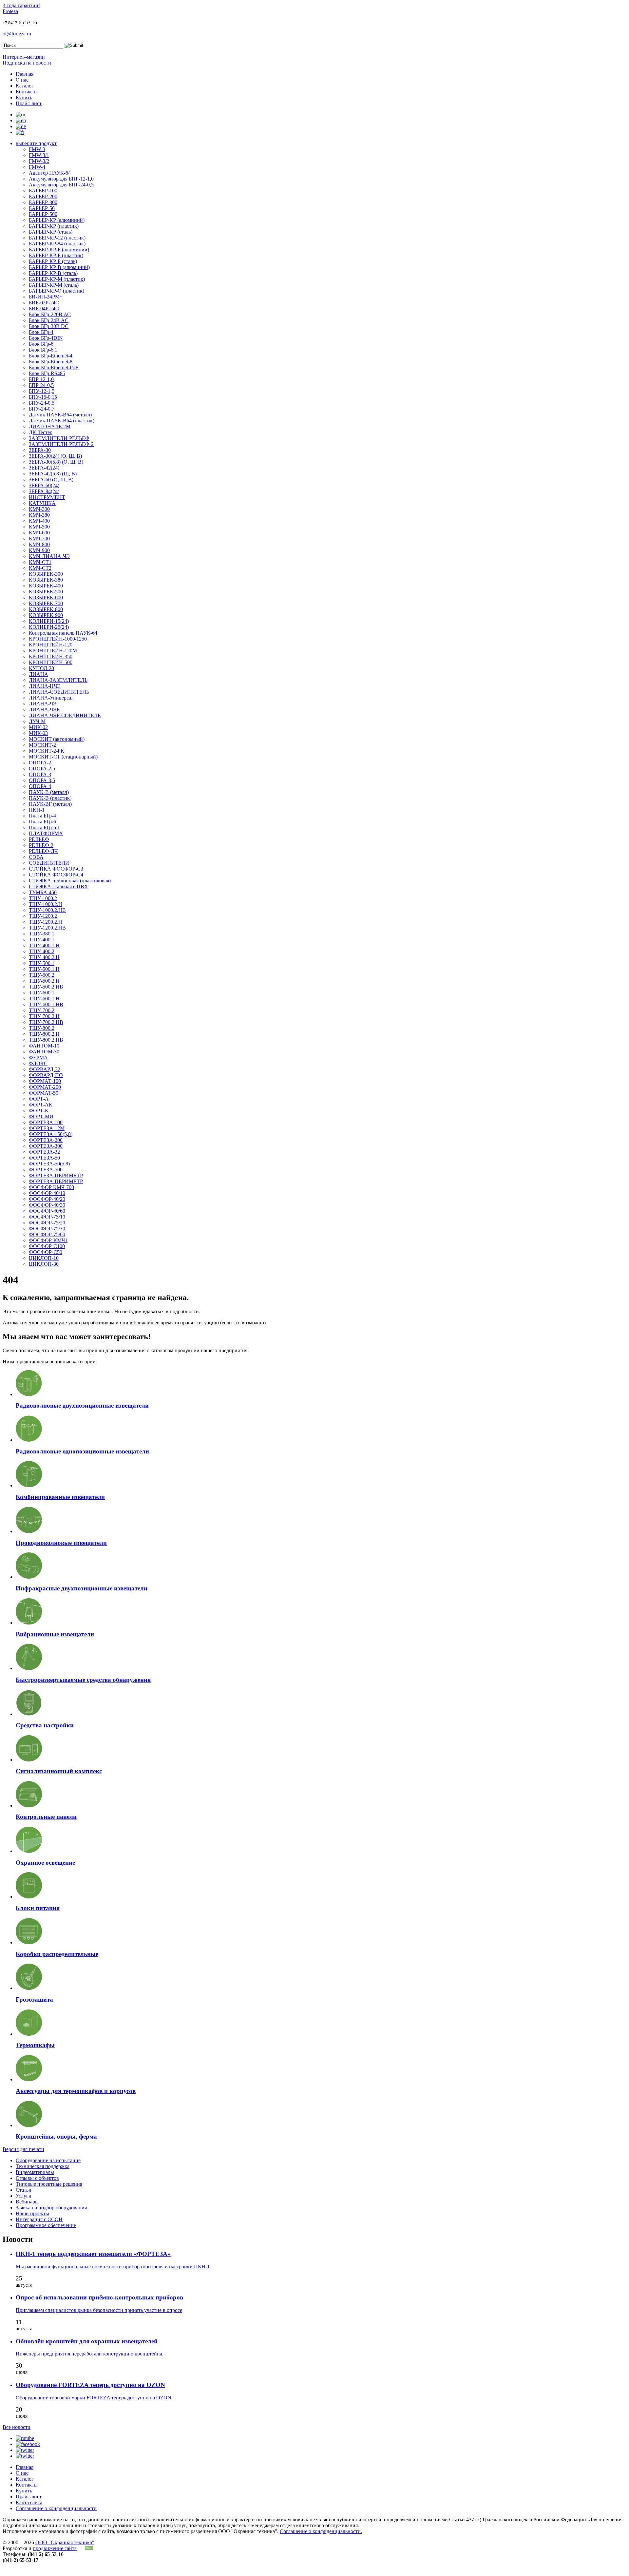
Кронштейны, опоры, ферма (56, 2136)
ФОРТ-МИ (41, 1116)
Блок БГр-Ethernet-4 (51, 356)
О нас (22, 80)
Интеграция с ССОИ (39, 2219)
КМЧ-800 (39, 544)
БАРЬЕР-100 (43, 191)
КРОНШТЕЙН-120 (51, 645)
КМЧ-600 (39, 533)
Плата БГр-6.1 (44, 827)
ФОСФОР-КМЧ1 (48, 1240)
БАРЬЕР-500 (43, 214)
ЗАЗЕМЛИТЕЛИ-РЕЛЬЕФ (59, 438)
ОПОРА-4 (40, 786)
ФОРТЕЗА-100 (46, 1122)
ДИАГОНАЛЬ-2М (50, 426)
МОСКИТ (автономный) (57, 739)
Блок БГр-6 (41, 344)
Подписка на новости (27, 63)
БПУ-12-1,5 (42, 391)
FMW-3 (37, 149)
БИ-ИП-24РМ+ (46, 297)
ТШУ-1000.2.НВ (47, 910)
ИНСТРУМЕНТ (47, 497)
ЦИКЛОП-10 (44, 1258)
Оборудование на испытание (48, 2160)
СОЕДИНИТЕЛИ (49, 863)
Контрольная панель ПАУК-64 (63, 633)
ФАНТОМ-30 (44, 1052)
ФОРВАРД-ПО (46, 1075)
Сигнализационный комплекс (59, 1771)
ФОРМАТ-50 (44, 1093)
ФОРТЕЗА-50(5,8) (49, 1164)
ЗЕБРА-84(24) (44, 491)
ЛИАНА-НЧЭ (45, 686)
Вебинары (27, 2202)
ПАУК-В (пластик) (50, 798)
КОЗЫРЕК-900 (46, 615)
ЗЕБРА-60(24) (44, 485)
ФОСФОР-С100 (47, 1246)
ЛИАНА (38, 674)
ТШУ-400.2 (42, 951)
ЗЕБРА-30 (40, 450)
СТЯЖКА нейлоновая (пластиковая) (70, 881)
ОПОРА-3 (40, 774)
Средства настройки (45, 1725)
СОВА (36, 857)
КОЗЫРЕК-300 (46, 574)
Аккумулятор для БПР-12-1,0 (61, 179)
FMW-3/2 (39, 161)
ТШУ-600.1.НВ (46, 1004)
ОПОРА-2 (40, 763)
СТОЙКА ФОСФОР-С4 (56, 875)
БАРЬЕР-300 (43, 202)
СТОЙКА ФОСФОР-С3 (56, 869)
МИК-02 (38, 727)
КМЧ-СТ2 (40, 568)
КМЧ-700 (39, 538)
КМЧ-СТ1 (40, 562)
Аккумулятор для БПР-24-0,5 (61, 185)
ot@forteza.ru (17, 34)
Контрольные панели (46, 1817)
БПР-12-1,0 (41, 379)
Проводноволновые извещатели (61, 1543)
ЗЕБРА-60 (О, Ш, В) (51, 480)
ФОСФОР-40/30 (47, 1205)
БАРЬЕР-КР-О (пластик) (57, 291)
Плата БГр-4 (42, 816)
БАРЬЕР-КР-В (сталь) (53, 273)
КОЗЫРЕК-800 (46, 609)
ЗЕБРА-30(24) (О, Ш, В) (55, 456)
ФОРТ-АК (41, 1105)
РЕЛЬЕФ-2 (41, 845)
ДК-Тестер (41, 432)
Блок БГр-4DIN (46, 338)
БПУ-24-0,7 (42, 409)
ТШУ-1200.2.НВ (47, 928)
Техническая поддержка (43, 2166)
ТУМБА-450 (43, 892)
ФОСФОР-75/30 (47, 1229)
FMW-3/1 (39, 155)
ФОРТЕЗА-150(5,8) (51, 1134)
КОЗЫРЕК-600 (46, 597)
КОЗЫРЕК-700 (46, 603)
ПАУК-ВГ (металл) (50, 804)
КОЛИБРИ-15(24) (49, 621)
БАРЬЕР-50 (42, 208)
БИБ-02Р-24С (44, 303)
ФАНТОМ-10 (44, 1046)
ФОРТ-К (39, 1111)
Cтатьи (24, 2190)
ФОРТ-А (39, 1099)
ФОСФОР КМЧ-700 (51, 1187)
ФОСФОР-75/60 (47, 1234)
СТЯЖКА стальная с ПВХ (58, 886)
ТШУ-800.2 (42, 1028)
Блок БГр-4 (41, 332)
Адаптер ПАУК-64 (50, 173)
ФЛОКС (38, 1063)
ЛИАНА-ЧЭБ (44, 710)
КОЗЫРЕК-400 (46, 586)
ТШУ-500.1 (42, 963)
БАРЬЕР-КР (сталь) (51, 232)
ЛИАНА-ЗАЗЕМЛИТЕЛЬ (58, 680)
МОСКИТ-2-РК (47, 751)
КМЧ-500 (39, 527)
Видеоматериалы (35, 2172)
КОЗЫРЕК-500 (46, 592)
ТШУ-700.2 (42, 1010)
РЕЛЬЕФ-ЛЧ (43, 851)
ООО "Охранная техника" (65, 2542)
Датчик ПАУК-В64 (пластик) (62, 421)
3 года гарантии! (21, 5)
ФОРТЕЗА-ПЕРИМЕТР (56, 1175)
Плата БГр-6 (42, 822)
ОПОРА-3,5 (42, 780)
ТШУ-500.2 (42, 975)
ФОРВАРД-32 (45, 1069)
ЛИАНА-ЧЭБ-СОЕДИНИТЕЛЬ (65, 715)
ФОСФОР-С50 (46, 1252)
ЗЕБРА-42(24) (44, 468)
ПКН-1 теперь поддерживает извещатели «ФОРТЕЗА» (93, 2254)
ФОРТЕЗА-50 (44, 1158)
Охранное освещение (45, 1863)
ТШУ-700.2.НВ (46, 1022)
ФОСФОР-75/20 (47, 1223)
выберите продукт (36, 143)
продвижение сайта (55, 2548)
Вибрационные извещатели (55, 1634)
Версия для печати (23, 2149)
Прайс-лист (29, 103)
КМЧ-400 (39, 521)
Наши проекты (32, 2213)
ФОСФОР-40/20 (47, 1199)
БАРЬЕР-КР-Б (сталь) (53, 261)
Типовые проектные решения (49, 2184)
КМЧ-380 (39, 515)
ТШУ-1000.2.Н (46, 904)
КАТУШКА (42, 503)
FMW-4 (37, 167)
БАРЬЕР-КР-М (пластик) (57, 279)
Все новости (17, 2427)
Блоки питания (38, 1908)
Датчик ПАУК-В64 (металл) (60, 415)
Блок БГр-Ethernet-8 (51, 362)
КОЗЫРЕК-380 (46, 580)
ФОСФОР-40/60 (47, 1211)
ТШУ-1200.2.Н (46, 922)
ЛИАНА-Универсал (51, 698)
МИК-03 (38, 733)
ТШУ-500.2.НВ (46, 987)
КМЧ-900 (39, 550)
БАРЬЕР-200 (43, 196)
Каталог (25, 86)
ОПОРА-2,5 (42, 769)
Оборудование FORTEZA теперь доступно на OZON (90, 2385)
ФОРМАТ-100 (45, 1081)
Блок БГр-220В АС (50, 314)
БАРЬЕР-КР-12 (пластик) (57, 238)
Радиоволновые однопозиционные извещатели (82, 1451)
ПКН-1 (37, 810)
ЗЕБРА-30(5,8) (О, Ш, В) (56, 462)
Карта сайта (29, 2502)
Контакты (27, 92)
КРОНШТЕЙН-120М (53, 651)
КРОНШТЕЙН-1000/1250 (58, 639)
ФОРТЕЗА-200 (46, 1140)
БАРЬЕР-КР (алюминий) (57, 220)
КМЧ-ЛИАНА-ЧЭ (49, 556)
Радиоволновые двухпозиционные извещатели (82, 1405)
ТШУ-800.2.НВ (46, 1040)
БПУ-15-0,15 (43, 397)
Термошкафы (35, 2045)
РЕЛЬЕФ (39, 839)
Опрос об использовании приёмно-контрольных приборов (99, 2297)
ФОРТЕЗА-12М (47, 1128)
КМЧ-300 (39, 509)
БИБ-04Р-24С (44, 308)
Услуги (24, 2196)
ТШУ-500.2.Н (44, 981)
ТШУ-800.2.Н (44, 1034)
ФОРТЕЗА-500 (46, 1170)
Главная (25, 74)
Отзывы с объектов (37, 2178)
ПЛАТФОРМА (46, 833)
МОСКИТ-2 (42, 745)
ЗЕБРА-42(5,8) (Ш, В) (53, 474)
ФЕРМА (38, 1057)
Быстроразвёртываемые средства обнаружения (83, 1680)
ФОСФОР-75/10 (47, 1217)
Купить (24, 97)
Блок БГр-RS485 (47, 373)
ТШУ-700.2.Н (44, 1016)
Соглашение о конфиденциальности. (321, 2531)
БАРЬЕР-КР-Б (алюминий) (59, 250)
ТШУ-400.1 (42, 940)
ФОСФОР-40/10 (47, 1193)
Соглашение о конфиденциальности (56, 2508)
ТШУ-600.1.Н (44, 999)
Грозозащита (34, 1999)
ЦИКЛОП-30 (44, 1264)
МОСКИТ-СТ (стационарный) (63, 757)
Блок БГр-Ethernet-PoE (54, 367)
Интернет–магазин (24, 57)
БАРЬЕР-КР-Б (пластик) (56, 255)
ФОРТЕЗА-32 (44, 1152)
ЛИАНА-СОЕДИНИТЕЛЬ (59, 692)
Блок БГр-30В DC (49, 326)
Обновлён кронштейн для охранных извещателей (87, 2341)
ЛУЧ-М (37, 721)
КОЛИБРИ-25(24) (49, 627)
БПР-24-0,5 (41, 385)
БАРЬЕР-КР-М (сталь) (54, 285)
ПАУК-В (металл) (49, 792)
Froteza (10, 11)
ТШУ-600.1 (42, 993)
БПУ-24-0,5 (42, 403)
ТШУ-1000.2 (43, 898)
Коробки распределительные (57, 1954)
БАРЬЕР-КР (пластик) (54, 226)
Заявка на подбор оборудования (51, 2208)
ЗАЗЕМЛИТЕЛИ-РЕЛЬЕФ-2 (61, 444)
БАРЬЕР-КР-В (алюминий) (59, 267)
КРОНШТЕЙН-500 (51, 662)
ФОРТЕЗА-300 (46, 1146)
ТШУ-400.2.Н (44, 957)
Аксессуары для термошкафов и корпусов (76, 2091)
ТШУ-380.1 (42, 934)
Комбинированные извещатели (60, 1497)
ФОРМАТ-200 (45, 1087)
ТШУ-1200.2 (43, 916)
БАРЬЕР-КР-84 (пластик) (57, 244)
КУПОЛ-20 (41, 668)
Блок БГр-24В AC (49, 320)
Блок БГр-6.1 (43, 350)
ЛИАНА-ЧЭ (43, 704)
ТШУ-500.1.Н (44, 969)
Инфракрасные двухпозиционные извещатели (82, 1588)
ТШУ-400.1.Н (44, 945)
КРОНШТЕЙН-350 (51, 656)
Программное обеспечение (46, 2225)
